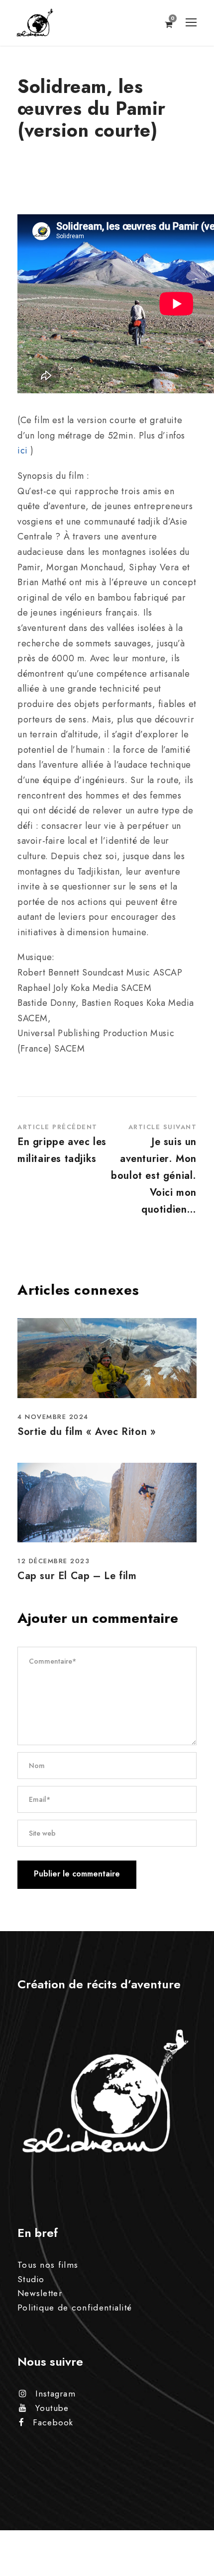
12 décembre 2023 (53, 1561)
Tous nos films (48, 2265)
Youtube (52, 2408)
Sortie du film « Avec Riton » (87, 1432)
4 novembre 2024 (53, 1417)
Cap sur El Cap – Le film (77, 1576)
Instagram (55, 2394)
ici (23, 450)
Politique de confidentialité (75, 2308)
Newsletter (40, 2293)
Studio (31, 2279)
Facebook (53, 2422)
